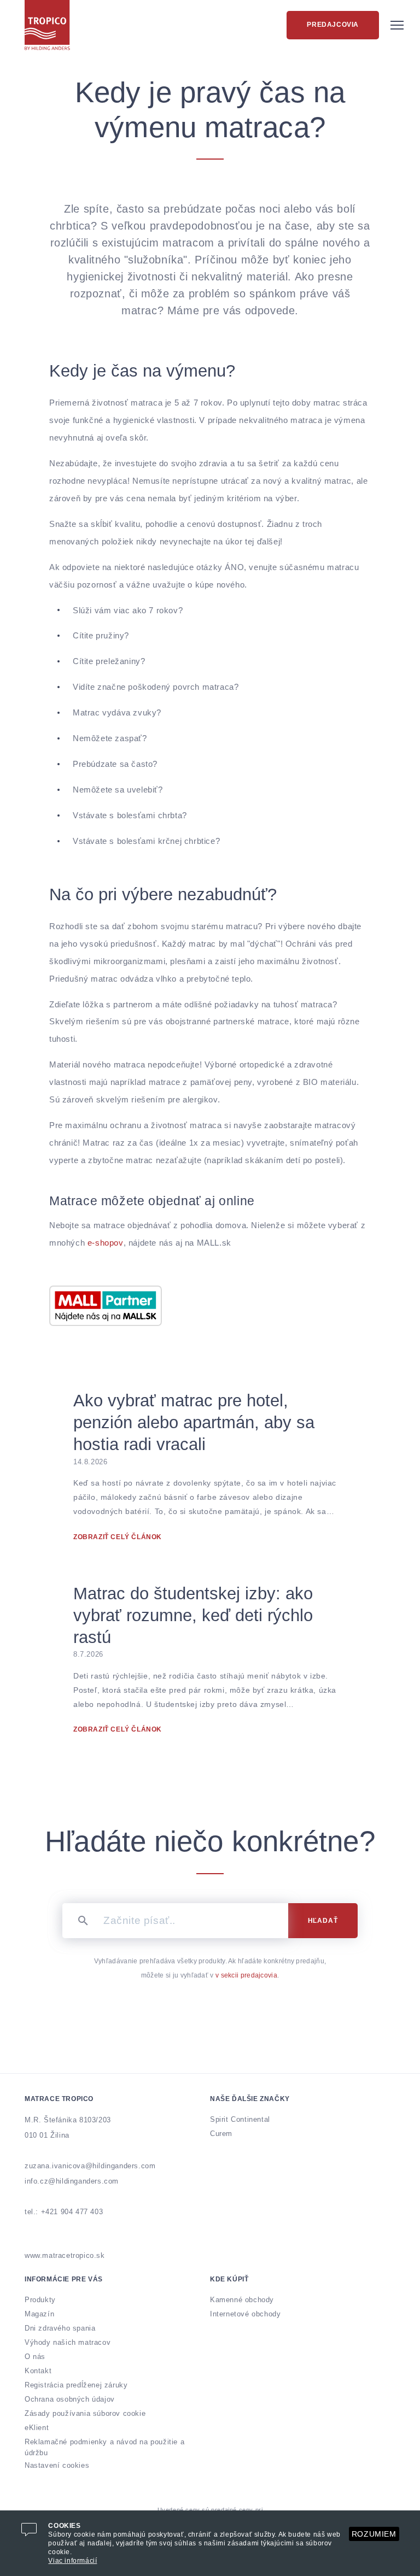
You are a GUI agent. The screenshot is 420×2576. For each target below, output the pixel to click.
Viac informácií (72, 2561)
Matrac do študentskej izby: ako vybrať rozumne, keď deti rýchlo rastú (193, 1615)
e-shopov (106, 1243)
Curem (221, 2134)
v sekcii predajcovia (246, 1975)
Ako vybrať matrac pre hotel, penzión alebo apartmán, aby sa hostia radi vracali (194, 1422)
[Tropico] (47, 25)
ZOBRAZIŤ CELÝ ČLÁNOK (118, 1537)
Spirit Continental (240, 2119)
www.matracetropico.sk (65, 2255)
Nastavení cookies (57, 2465)
